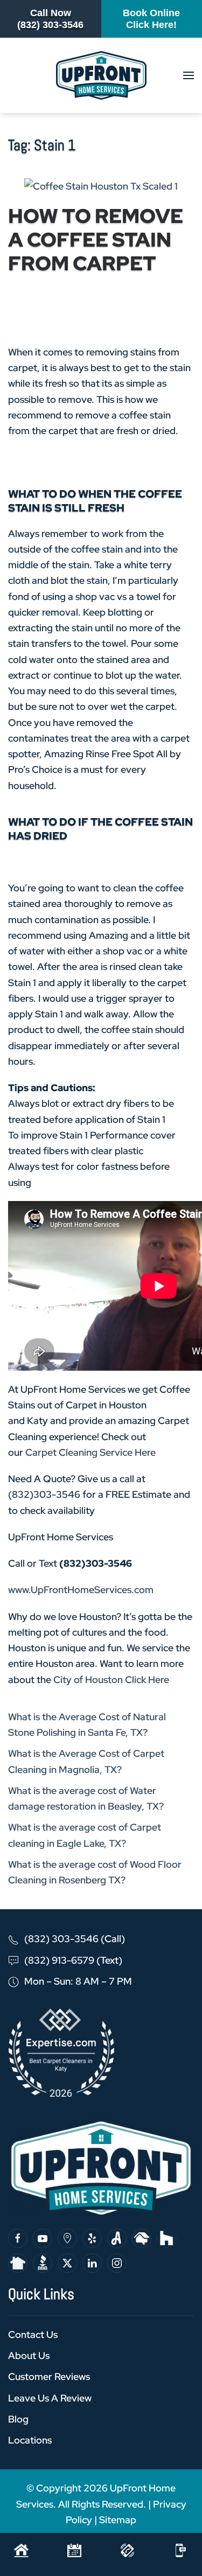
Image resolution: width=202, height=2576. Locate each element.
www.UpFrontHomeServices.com (81, 1590)
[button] (189, 75)
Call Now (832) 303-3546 (50, 19)
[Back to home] (101, 75)
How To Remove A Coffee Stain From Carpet (96, 240)
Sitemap (118, 2520)
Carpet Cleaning (120, 316)
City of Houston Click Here (110, 1680)
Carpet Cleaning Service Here (90, 1452)
